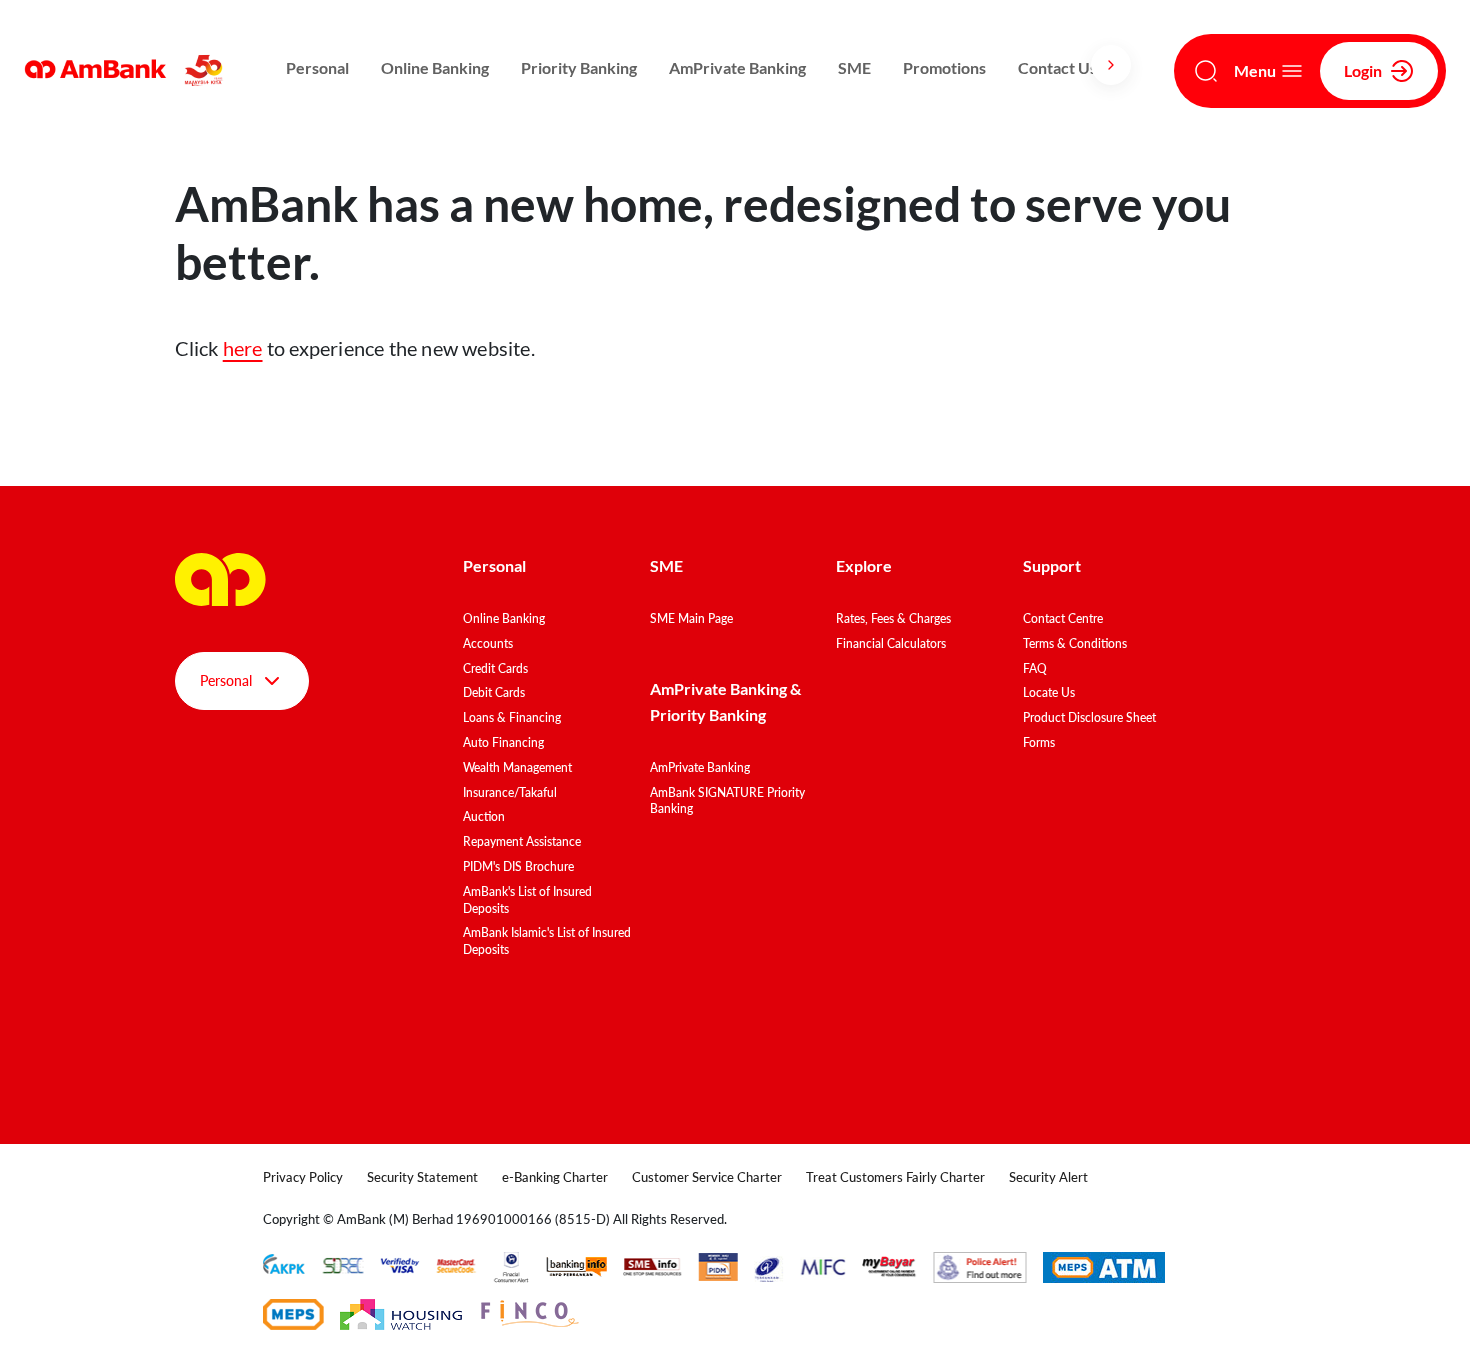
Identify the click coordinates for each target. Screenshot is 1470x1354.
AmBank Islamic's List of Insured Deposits (547, 941)
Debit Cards (494, 692)
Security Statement (422, 1177)
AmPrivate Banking (737, 67)
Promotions (944, 67)
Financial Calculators (891, 643)
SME (854, 67)
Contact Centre (1063, 618)
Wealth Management (517, 767)
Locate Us (1049, 692)
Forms (1039, 742)
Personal (317, 67)
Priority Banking (579, 67)
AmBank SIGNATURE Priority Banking (727, 801)
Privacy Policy (303, 1177)
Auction (484, 816)
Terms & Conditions (1075, 643)
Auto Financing (503, 742)
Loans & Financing (512, 717)
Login (1363, 70)
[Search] (1206, 71)
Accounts (488, 643)
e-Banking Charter (555, 1177)
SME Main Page (691, 618)
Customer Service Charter (707, 1177)
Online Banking (435, 67)
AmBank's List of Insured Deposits (527, 900)
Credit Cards (495, 668)
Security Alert (1048, 1177)
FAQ (1035, 668)
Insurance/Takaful (510, 792)
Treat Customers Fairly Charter (895, 1177)
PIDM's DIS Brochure (518, 866)
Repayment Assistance (522, 841)
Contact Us (1057, 67)
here (243, 348)
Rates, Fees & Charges (893, 618)
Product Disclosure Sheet (1089, 717)
